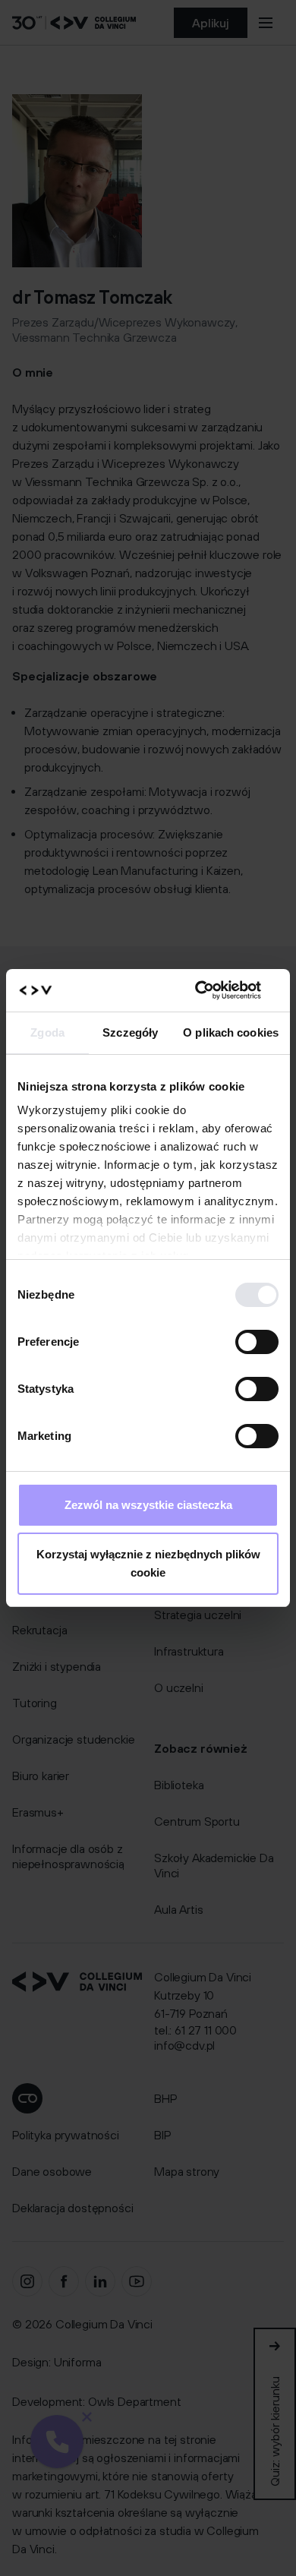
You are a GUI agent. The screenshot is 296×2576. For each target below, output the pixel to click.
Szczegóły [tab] (130, 1032)
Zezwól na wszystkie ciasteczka (148, 1505)
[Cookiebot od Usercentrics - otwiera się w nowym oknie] (213, 990)
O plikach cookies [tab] (231, 1032)
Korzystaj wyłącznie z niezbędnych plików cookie (148, 1563)
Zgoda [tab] (47, 1032)
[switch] (257, 1342)
